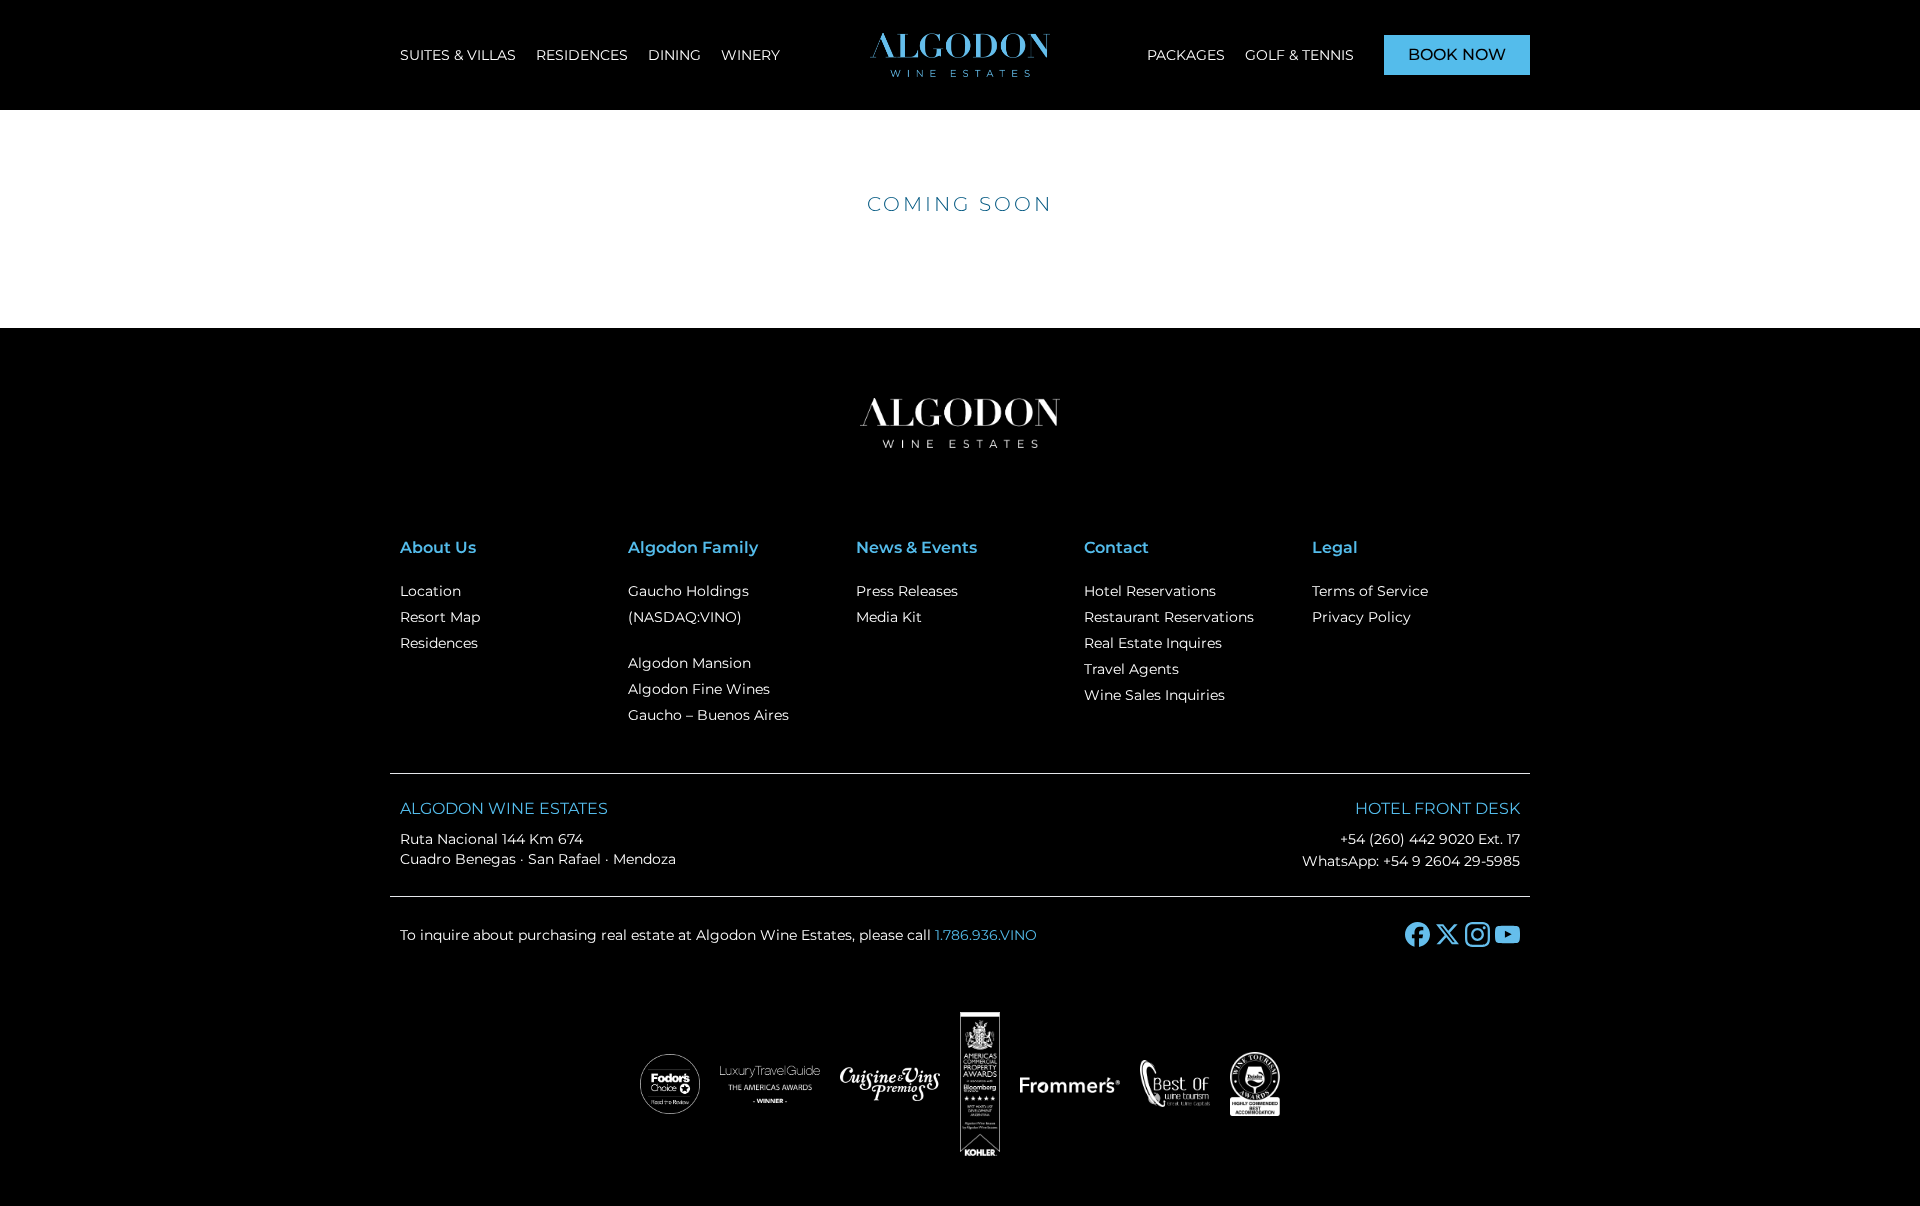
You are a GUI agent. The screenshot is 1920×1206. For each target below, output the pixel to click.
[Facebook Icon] (1417, 934)
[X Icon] (1447, 934)
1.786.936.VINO (986, 935)
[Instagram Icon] (1477, 934)
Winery (750, 55)
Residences (582, 55)
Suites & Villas (458, 55)
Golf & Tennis (1299, 55)
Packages (1186, 55)
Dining (674, 55)
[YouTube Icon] (1507, 934)
